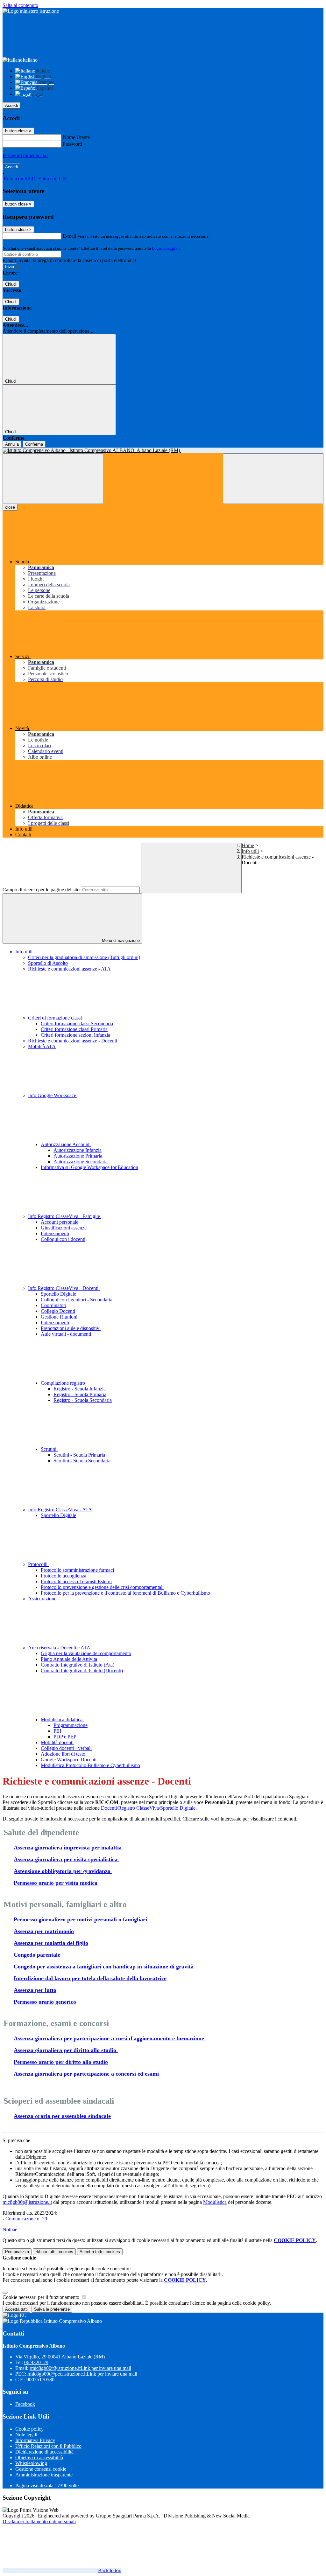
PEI (57, 1731)
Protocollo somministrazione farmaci (77, 1570)
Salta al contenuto (20, 5)
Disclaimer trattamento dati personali (39, 2521)
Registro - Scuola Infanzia (80, 1389)
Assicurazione (42, 1599)
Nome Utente (76, 137)
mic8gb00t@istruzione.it (27, 2202)
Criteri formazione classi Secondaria (77, 1023)
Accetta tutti (100, 2252)
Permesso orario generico (45, 2002)
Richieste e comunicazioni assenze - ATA (69, 969)
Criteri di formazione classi (56, 1018)
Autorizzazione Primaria (78, 1156)
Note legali (26, 2435)
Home (248, 845)
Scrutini (49, 1449)
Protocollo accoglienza (64, 1576)
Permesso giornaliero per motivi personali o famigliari (80, 1919)
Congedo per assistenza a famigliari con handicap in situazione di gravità (104, 1967)
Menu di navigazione (120, 940)
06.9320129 (36, 2362)
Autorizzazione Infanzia (78, 1150)
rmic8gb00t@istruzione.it (80, 2368)
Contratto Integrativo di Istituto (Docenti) (82, 1671)
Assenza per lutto (35, 1990)
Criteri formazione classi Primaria (74, 1029)
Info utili (250, 851)
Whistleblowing (31, 2463)
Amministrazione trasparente (44, 2475)
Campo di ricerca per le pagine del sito (41, 890)
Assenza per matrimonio (44, 1931)
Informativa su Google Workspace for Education (89, 1167)
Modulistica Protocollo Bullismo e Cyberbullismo (90, 1765)
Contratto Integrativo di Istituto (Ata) (78, 1665)
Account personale (60, 1222)
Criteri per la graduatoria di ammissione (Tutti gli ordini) (84, 957)
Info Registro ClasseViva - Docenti (64, 1288)
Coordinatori (53, 1305)
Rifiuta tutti (54, 2252)
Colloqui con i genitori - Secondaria (77, 1300)
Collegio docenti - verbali (66, 1748)
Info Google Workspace (53, 1095)
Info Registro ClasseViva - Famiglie (65, 1216)
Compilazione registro (64, 1383)
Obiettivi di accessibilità (39, 2458)
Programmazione (71, 1725)
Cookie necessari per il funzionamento (42, 2297)
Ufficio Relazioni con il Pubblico (48, 2446)
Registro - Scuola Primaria (80, 1394)
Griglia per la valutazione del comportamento (86, 1653)
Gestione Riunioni (59, 1317)
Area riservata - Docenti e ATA (60, 1648)
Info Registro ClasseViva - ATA (60, 1510)
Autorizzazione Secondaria (81, 1162)
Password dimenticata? (25, 155)
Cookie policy (29, 2429)
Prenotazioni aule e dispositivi (71, 1328)
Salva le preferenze (52, 2309)
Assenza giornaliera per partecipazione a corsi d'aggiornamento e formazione (110, 2038)
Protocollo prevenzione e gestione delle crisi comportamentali (102, 1587)
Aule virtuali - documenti (66, 1334)
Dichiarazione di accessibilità (44, 2452)
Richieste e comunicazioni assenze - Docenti (73, 1041)
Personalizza (17, 2252)
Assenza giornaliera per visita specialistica (66, 1859)
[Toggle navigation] (53, 479)
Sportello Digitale (58, 1294)
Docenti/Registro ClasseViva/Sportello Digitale (148, 1808)
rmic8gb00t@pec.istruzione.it (82, 2374)
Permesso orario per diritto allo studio (61, 2062)
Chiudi (11, 284)
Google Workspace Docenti (69, 1760)
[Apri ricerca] (273, 479)
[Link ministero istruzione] (31, 11)
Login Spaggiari (166, 248)
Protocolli (38, 1564)
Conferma (34, 444)
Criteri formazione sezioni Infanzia (75, 1035)
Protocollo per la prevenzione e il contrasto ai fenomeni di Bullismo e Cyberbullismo (125, 1593)
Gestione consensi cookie (41, 2469)
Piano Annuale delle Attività (69, 1659)
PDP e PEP (65, 1737)
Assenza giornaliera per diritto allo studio (66, 2050)
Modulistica (215, 2202)
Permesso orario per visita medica (56, 1883)
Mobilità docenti (57, 1742)
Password (72, 144)
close (10, 507)
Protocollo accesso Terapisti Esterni (76, 1581)
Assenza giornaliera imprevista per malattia (68, 1848)
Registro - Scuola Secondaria (83, 1400)
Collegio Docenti (58, 1311)
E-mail (69, 236)
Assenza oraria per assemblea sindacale (62, 2116)
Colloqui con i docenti (63, 1239)
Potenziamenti (55, 1233)
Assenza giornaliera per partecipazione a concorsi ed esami (87, 2074)
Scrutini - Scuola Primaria (79, 1455)
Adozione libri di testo (63, 1754)
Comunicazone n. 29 (26, 2219)
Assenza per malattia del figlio (51, 1943)
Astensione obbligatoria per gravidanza (63, 1871)
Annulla (12, 444)
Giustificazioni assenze (64, 1228)
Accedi (11, 105)
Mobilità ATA (42, 1046)
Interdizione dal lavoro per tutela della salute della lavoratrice (90, 1978)
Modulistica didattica (62, 1720)
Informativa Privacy (35, 2440)
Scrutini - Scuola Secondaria (82, 1461)
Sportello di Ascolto (48, 963)
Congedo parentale (37, 1955)
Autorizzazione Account (66, 1144)
